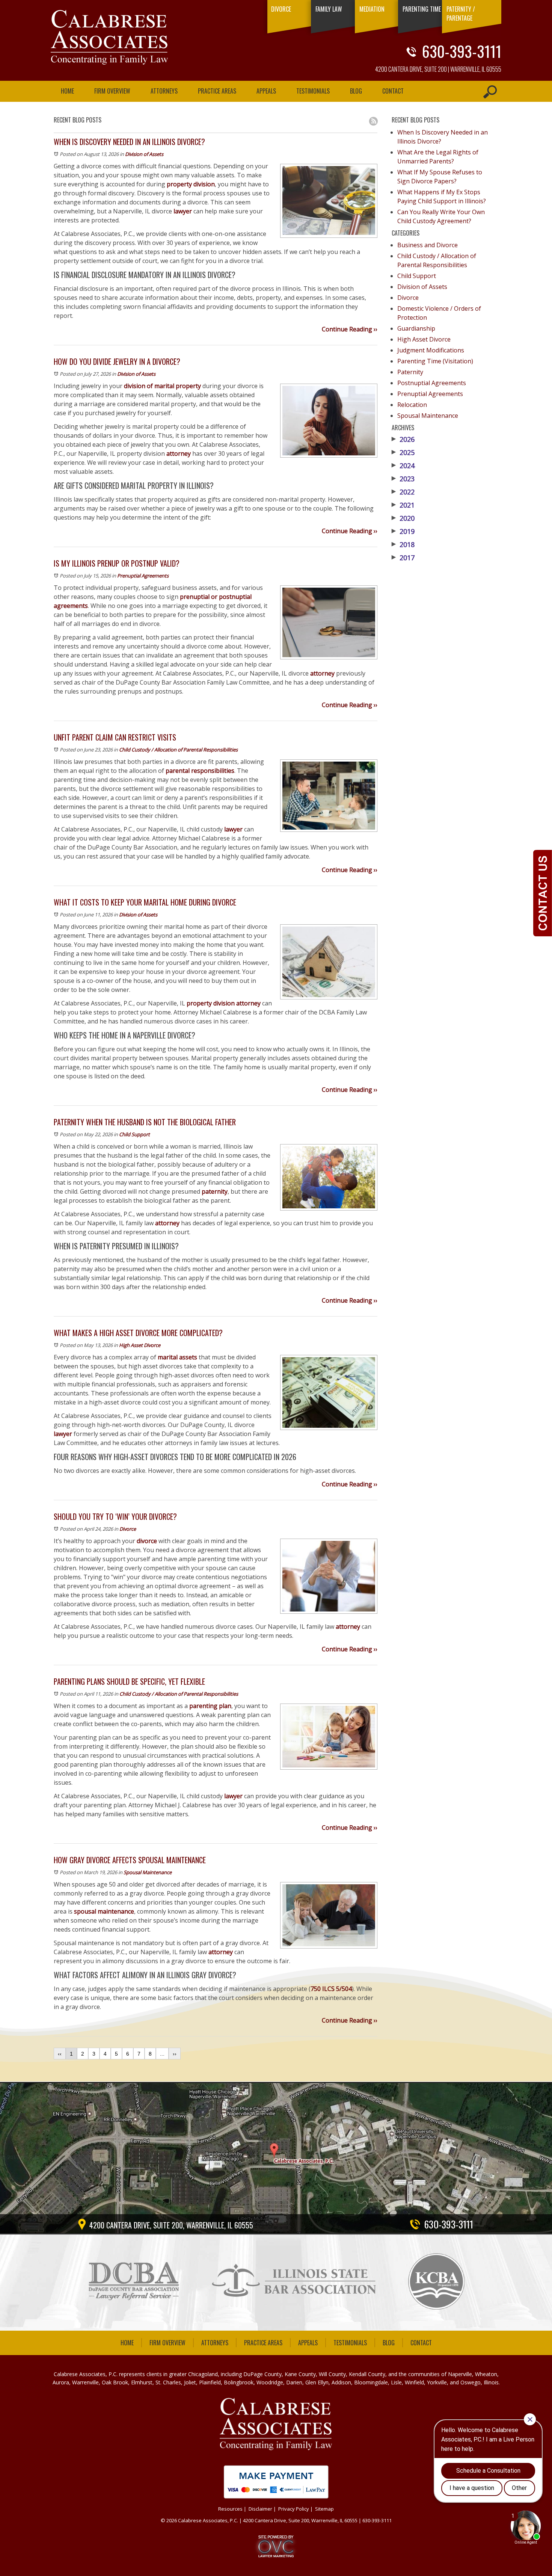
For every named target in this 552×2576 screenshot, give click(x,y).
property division (191, 184)
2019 (403, 531)
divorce (147, 1541)
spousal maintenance (104, 1911)
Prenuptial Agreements (143, 576)
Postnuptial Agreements (432, 383)
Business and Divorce (428, 245)
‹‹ (60, 2054)
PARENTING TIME (422, 9)
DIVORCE (281, 9)
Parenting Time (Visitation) (435, 361)
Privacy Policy (294, 2509)
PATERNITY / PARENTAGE (461, 14)
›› (175, 2054)
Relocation (412, 405)
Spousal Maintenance (148, 1872)
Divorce (128, 1529)
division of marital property (162, 386)
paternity (215, 1191)
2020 (403, 518)
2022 (403, 492)
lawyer (183, 211)
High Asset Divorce (140, 1345)
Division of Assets (144, 154)
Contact (393, 91)
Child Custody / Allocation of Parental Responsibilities (178, 750)
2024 (403, 466)
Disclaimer (260, 2509)
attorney (179, 454)
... (162, 2054)
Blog (356, 91)
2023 (403, 479)
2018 (403, 544)
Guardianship (416, 328)
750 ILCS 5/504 (331, 1989)
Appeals (266, 91)
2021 (403, 505)
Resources (230, 2509)
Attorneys (164, 91)
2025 (403, 452)
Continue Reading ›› (350, 329)
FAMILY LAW (329, 9)
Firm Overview (112, 91)
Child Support (134, 1134)
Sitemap (324, 2509)
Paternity (410, 372)
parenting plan (210, 1706)
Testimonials (313, 91)
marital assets (177, 1357)
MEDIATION (372, 9)
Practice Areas (217, 91)
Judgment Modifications (431, 350)
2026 (403, 439)
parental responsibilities (200, 771)
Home (67, 91)
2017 (403, 558)
